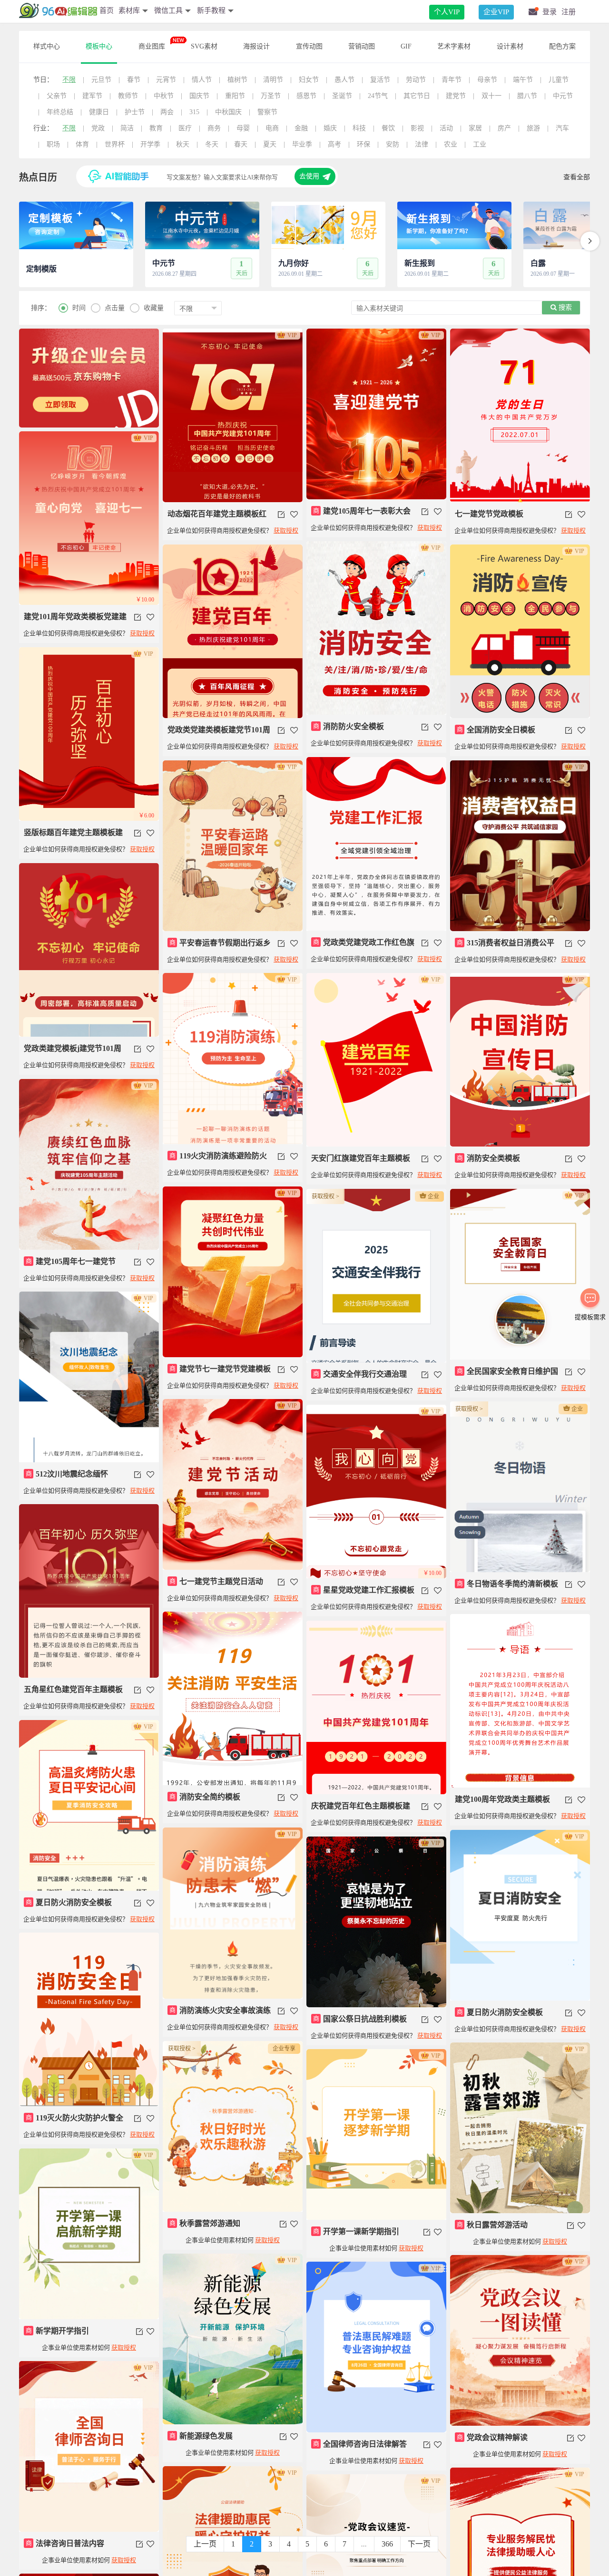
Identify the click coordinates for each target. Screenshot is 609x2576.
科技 (359, 128)
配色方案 (562, 46)
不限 (69, 80)
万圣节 (271, 96)
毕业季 (302, 144)
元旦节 (101, 80)
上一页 (205, 2544)
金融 (301, 128)
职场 (53, 144)
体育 (82, 144)
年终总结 (60, 112)
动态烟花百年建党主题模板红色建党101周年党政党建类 (217, 518)
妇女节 (309, 80)
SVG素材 (204, 46)
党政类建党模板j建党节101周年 (73, 1052)
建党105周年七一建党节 (71, 1261)
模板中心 (99, 46)
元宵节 (166, 80)
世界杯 (115, 144)
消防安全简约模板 (205, 1797)
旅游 (533, 128)
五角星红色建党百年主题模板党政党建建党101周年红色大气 (75, 1693)
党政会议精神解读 (492, 2437)
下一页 (419, 2544)
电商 (272, 128)
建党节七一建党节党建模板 (220, 1369)
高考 (334, 144)
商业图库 (152, 46)
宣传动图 (309, 46)
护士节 (135, 112)
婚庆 (330, 128)
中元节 (563, 96)
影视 (417, 128)
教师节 (128, 96)
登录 (550, 12)
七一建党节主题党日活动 (216, 1581)
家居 (475, 128)
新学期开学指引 (58, 2331)
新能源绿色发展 (201, 2436)
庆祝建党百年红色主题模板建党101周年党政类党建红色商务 (363, 1810)
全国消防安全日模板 (496, 730)
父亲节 (57, 96)
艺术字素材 (454, 46)
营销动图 (362, 46)
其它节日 (417, 96)
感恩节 (306, 96)
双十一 (491, 96)
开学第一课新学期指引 (356, 2231)
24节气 (378, 96)
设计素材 (510, 46)
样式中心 (47, 46)
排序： (41, 308)
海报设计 (256, 46)
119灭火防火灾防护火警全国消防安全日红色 (74, 2122)
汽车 (562, 128)
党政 (98, 128)
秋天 (183, 144)
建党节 (456, 96)
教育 (156, 128)
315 (194, 112)
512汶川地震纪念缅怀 (67, 1474)
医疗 (185, 128)
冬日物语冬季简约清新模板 (508, 1584)
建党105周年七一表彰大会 (362, 511)
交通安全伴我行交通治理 (360, 1374)
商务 (214, 128)
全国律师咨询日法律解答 (360, 2444)
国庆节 (199, 96)
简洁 (127, 128)
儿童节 (559, 80)
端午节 (523, 80)
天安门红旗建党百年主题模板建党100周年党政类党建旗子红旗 (363, 1162)
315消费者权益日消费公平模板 (505, 947)
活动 (446, 128)
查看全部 (577, 177)
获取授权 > (325, 1196)
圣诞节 (342, 96)
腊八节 (527, 96)
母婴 (243, 128)
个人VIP (447, 12)
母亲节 (487, 80)
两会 (167, 112)
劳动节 (416, 80)
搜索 (564, 307)
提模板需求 (590, 1317)
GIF (406, 46)
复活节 (380, 80)
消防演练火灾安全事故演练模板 (219, 2014)
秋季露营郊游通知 (205, 2223)
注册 (569, 12)
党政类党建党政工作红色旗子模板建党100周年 (363, 946)
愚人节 (344, 80)
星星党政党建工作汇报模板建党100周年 (363, 1594)
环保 (363, 144)
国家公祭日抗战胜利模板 (360, 2019)
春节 (134, 80)
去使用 (309, 176)
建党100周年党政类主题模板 (502, 1799)
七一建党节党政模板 (489, 514)
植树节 (237, 80)
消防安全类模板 (489, 1158)
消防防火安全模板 (349, 726)
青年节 (452, 80)
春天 (241, 144)
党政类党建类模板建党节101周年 (219, 734)
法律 (422, 144)
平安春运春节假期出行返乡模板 (219, 947)
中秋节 (164, 96)
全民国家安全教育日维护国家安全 (506, 1375)
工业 (480, 144)
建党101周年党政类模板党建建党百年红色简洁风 (75, 621)
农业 (451, 144)
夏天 (270, 144)
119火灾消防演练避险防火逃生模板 (217, 1160)
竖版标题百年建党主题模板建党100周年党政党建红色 (73, 836)
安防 (393, 144)
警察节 (267, 112)
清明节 (273, 80)
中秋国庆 (228, 112)
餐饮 (388, 128)
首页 (107, 10)
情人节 (202, 80)
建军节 (92, 96)
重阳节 (235, 96)
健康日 (99, 112)
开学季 (150, 144)
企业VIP (496, 12)
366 (387, 2544)
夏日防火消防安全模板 (69, 1902)
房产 (504, 128)
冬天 (212, 144)
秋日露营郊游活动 (492, 2225)
